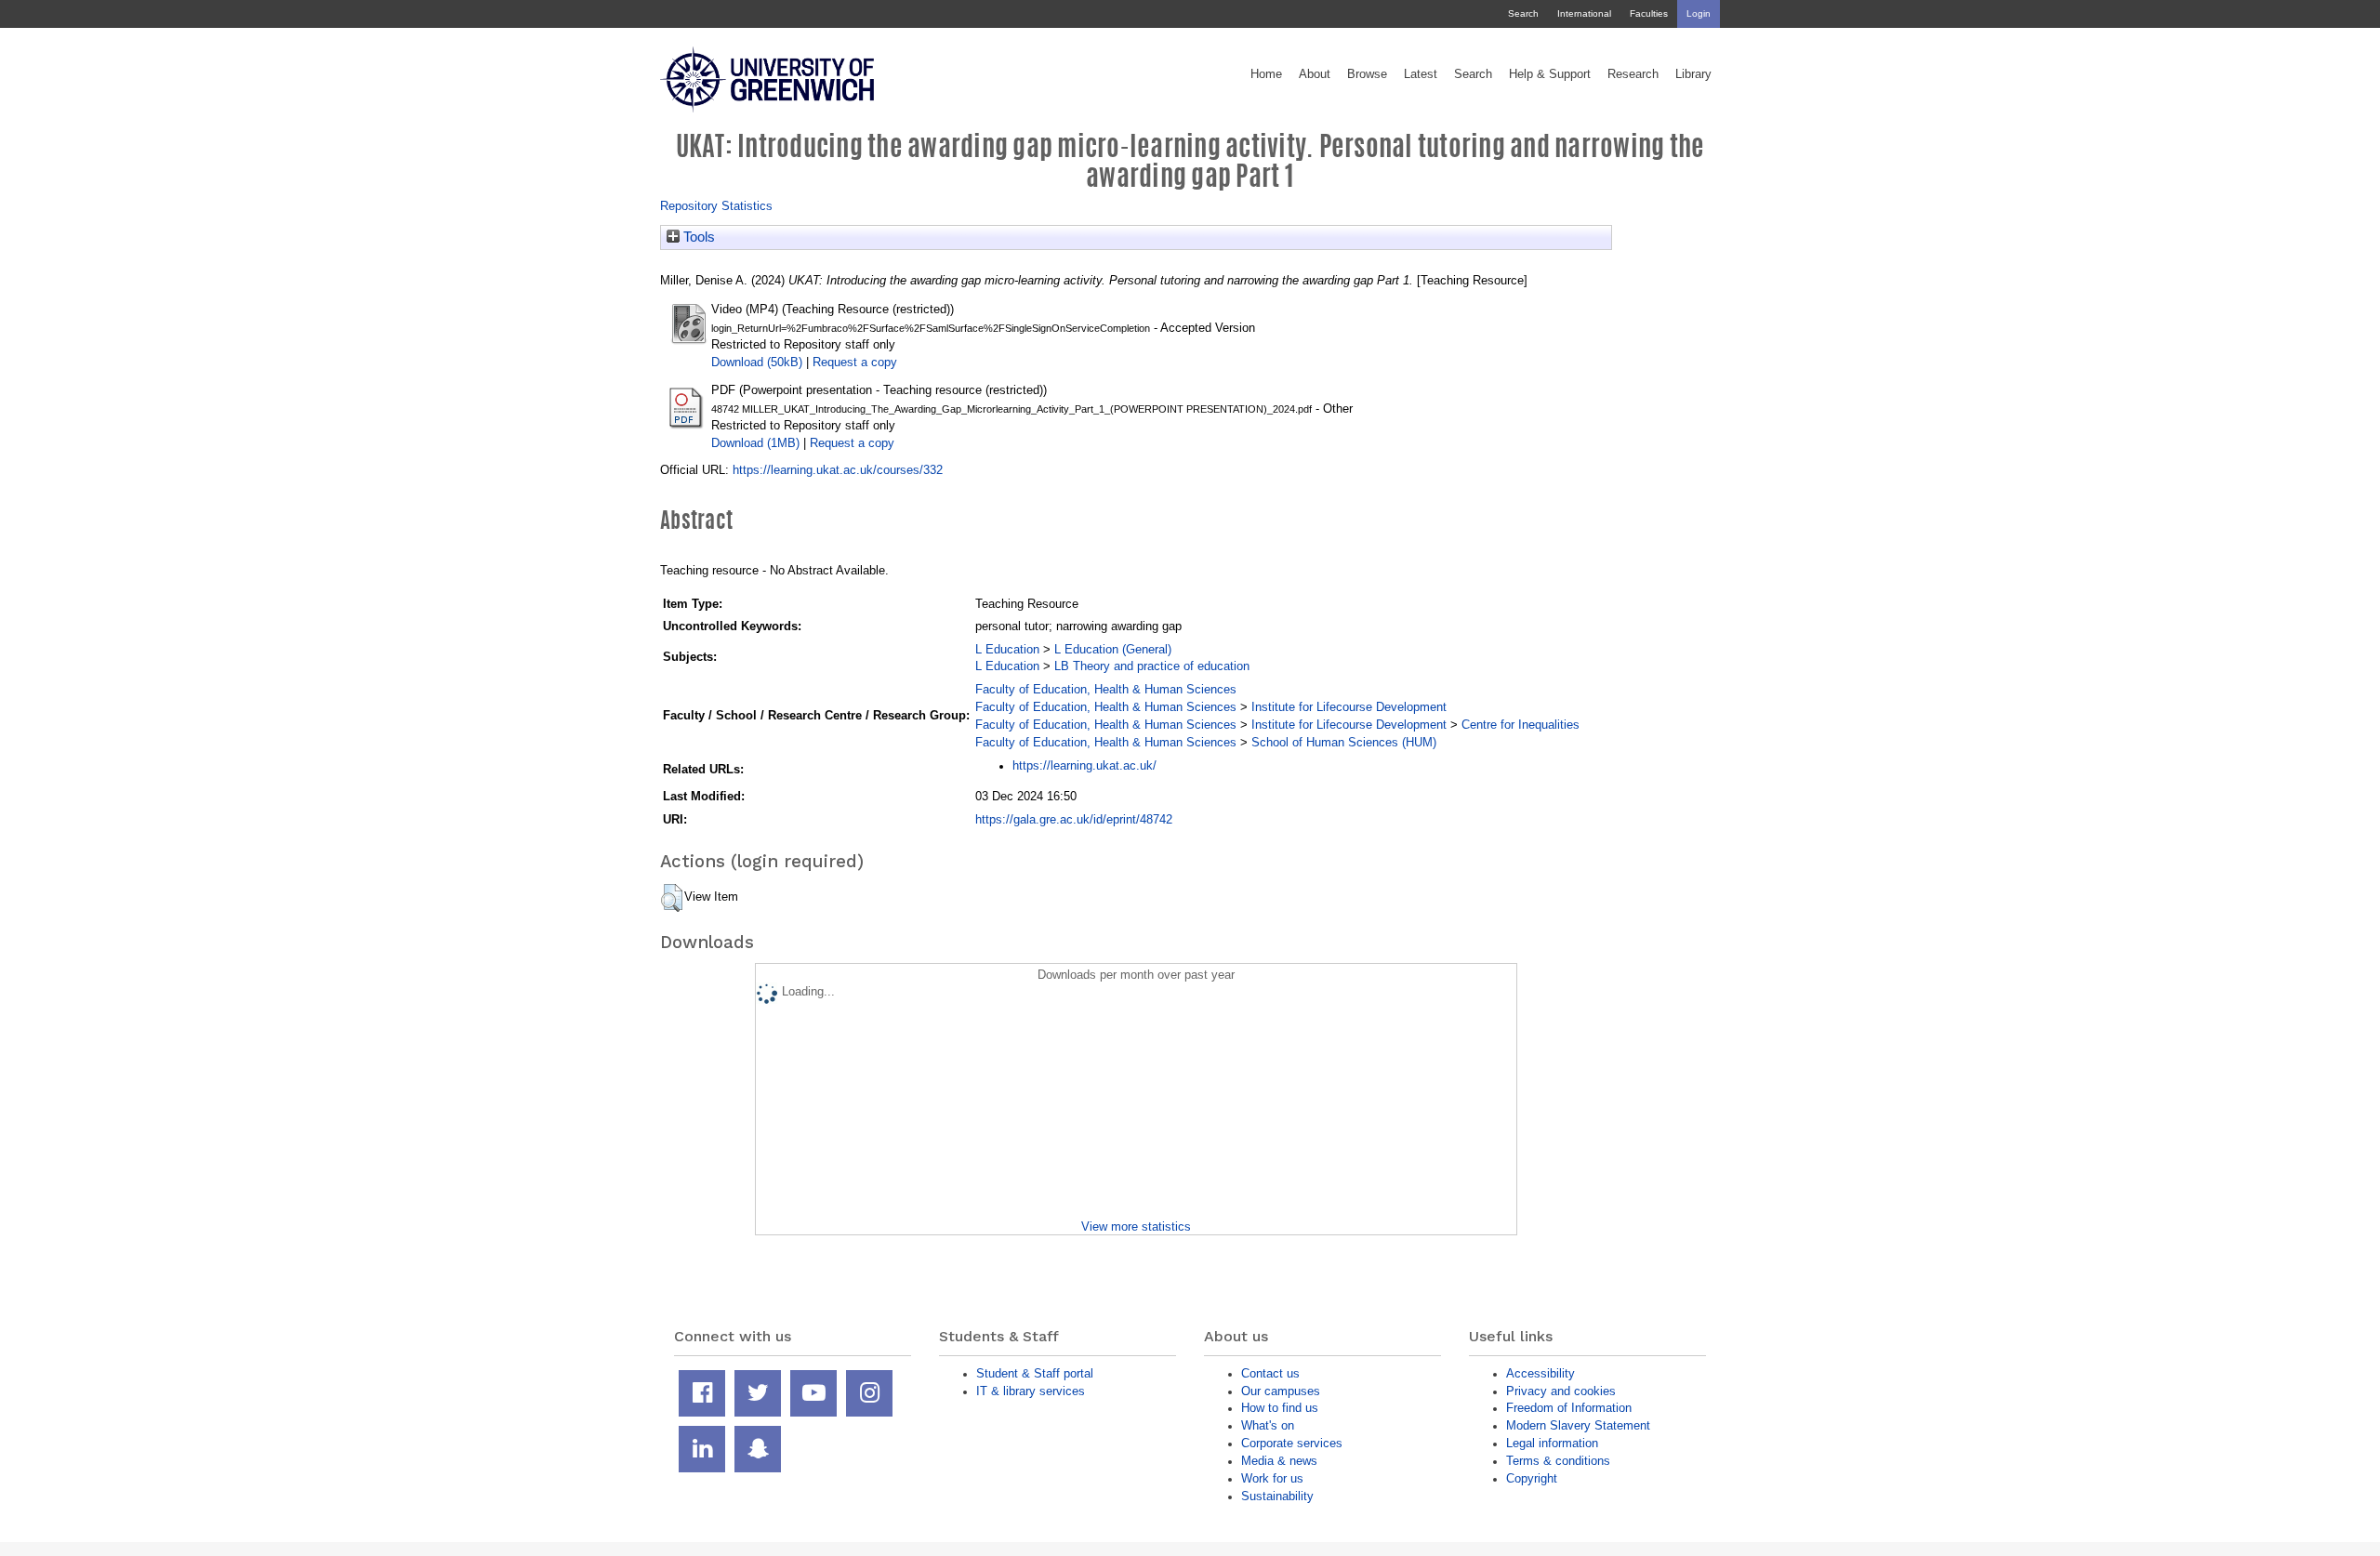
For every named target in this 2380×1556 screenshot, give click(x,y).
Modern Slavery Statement (1578, 1425)
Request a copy (855, 362)
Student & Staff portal (1035, 1373)
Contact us (1270, 1373)
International (1584, 13)
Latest (1421, 74)
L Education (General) (1113, 649)
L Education (1007, 649)
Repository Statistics (716, 206)
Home (1266, 74)
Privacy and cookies (1561, 1391)
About (1315, 74)
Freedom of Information (1569, 1408)
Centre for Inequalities (1521, 725)
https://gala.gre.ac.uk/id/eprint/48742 (1074, 819)
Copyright (1532, 1478)
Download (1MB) (755, 443)
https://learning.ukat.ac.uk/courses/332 (838, 470)
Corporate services (1292, 1443)
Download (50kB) (757, 362)
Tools (697, 237)
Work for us (1272, 1478)
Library (1693, 74)
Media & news (1279, 1461)
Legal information (1552, 1443)
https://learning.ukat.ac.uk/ (1084, 765)
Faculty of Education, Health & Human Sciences (1106, 689)
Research (1633, 74)
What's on (1268, 1425)
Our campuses (1281, 1391)
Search (1523, 13)
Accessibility (1540, 1373)
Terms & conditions (1558, 1461)
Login (1699, 13)
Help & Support (1550, 74)
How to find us (1280, 1408)
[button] (672, 898)
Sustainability (1277, 1496)
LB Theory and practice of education (1152, 666)
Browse (1367, 74)
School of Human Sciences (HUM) (1344, 742)
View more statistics (1136, 1226)
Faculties (1649, 13)
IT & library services (1031, 1391)
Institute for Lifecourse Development (1349, 707)
